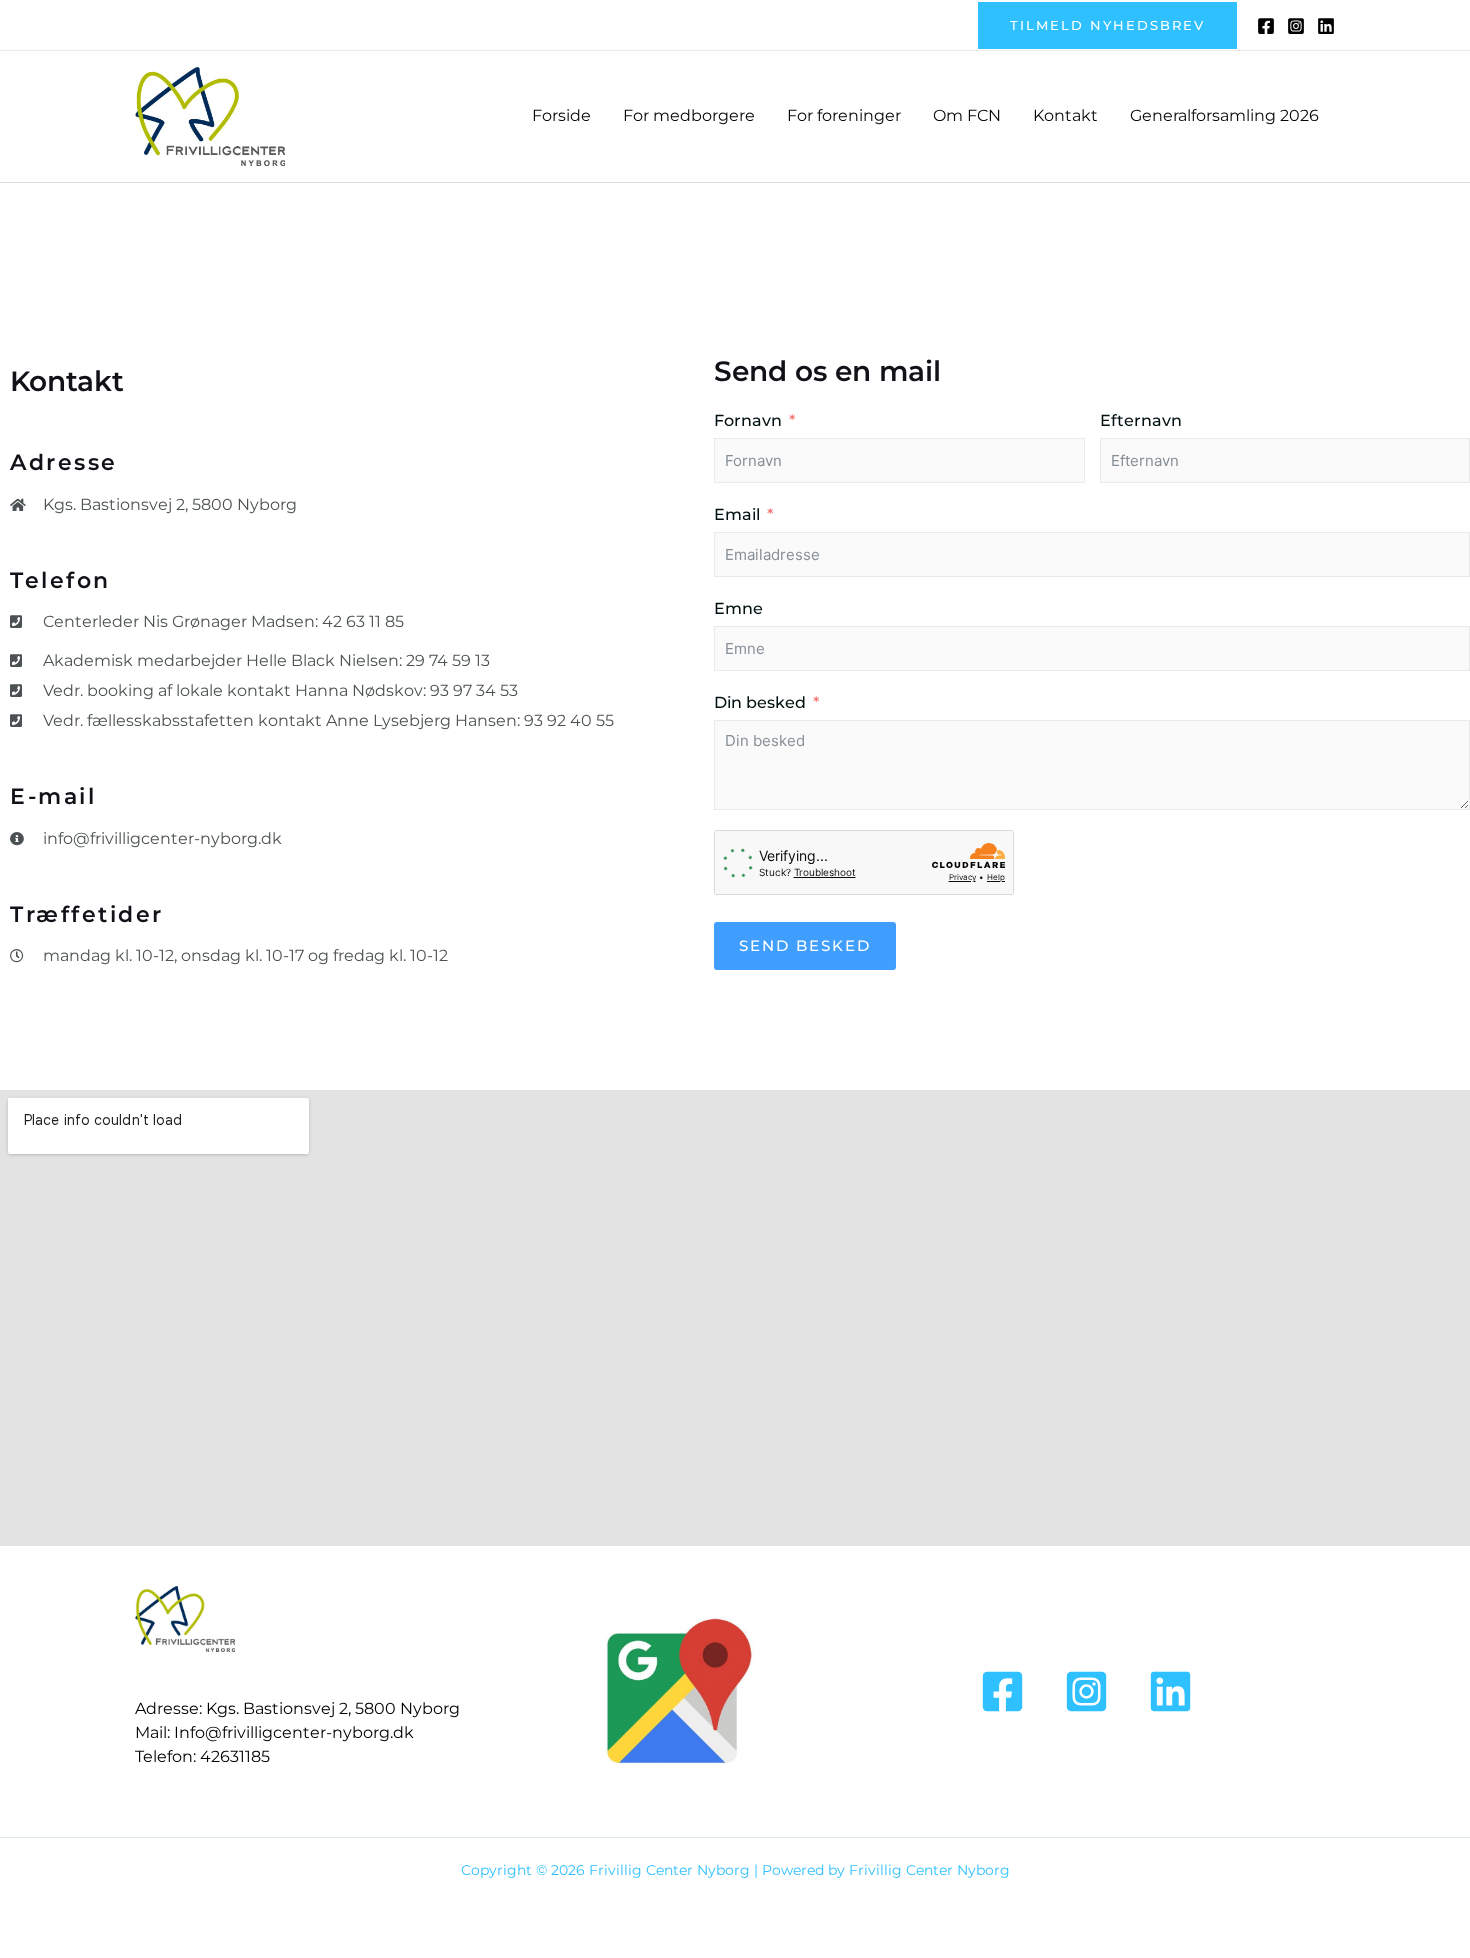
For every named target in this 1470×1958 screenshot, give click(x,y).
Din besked (760, 702)
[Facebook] (1266, 26)
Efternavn (1141, 420)
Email (737, 514)
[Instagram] (1296, 26)
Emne (738, 608)
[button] (1107, 25)
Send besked (805, 945)
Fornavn (748, 420)
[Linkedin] (1326, 26)
